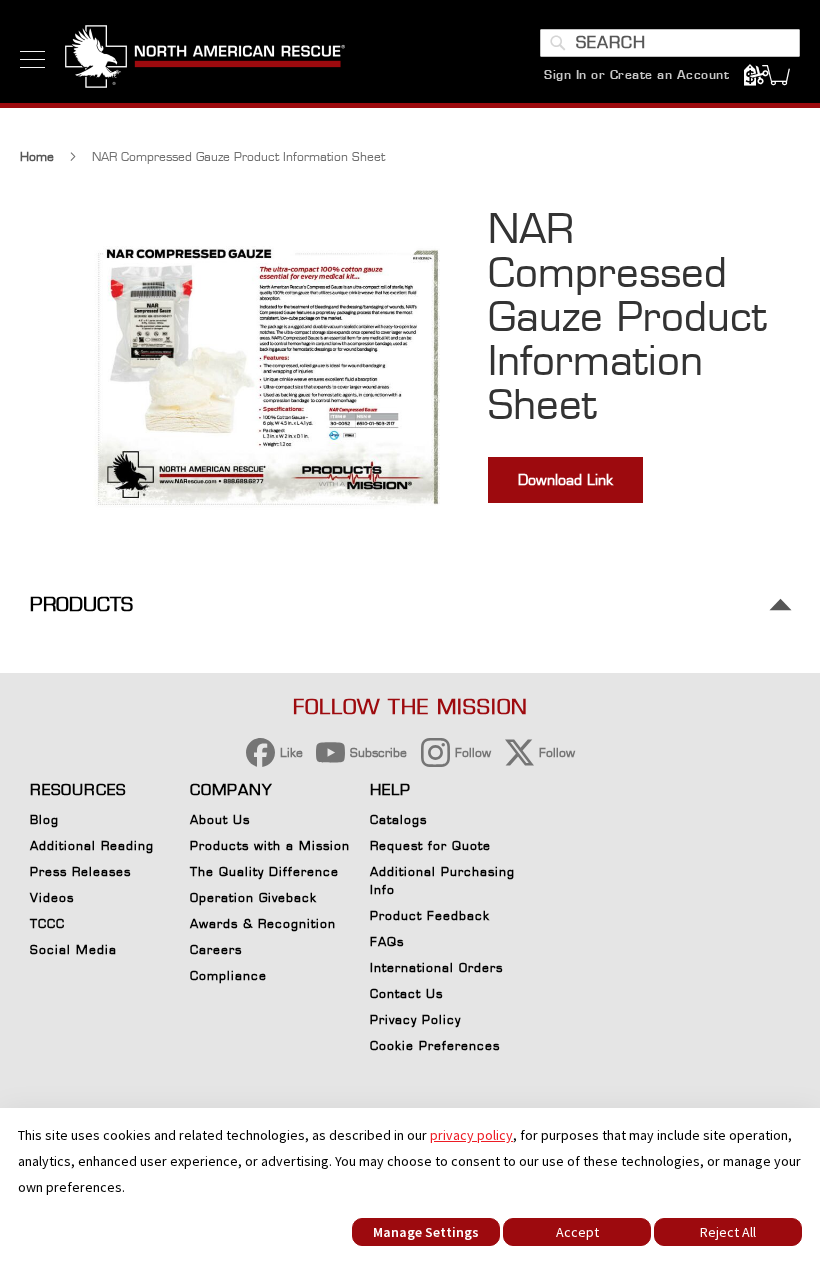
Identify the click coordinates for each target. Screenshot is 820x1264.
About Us (220, 819)
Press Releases (80, 871)
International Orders (436, 967)
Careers (216, 949)
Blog (44, 819)
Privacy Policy (415, 1019)
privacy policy (471, 1135)
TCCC (47, 923)
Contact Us (406, 993)
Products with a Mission (270, 845)
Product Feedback (430, 915)
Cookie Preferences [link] (435, 1045)
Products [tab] (81, 604)
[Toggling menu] (32, 59)
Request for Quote (430, 845)
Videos (52, 897)
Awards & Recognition (263, 923)
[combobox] (670, 43)
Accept (577, 1232)
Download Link (565, 479)
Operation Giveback (253, 897)
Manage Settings (426, 1232)
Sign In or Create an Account (636, 74)
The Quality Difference (264, 871)
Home (37, 156)
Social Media (73, 949)
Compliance (228, 975)
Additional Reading (92, 845)
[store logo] (205, 59)
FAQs (387, 941)
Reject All (728, 1232)
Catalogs (398, 819)
